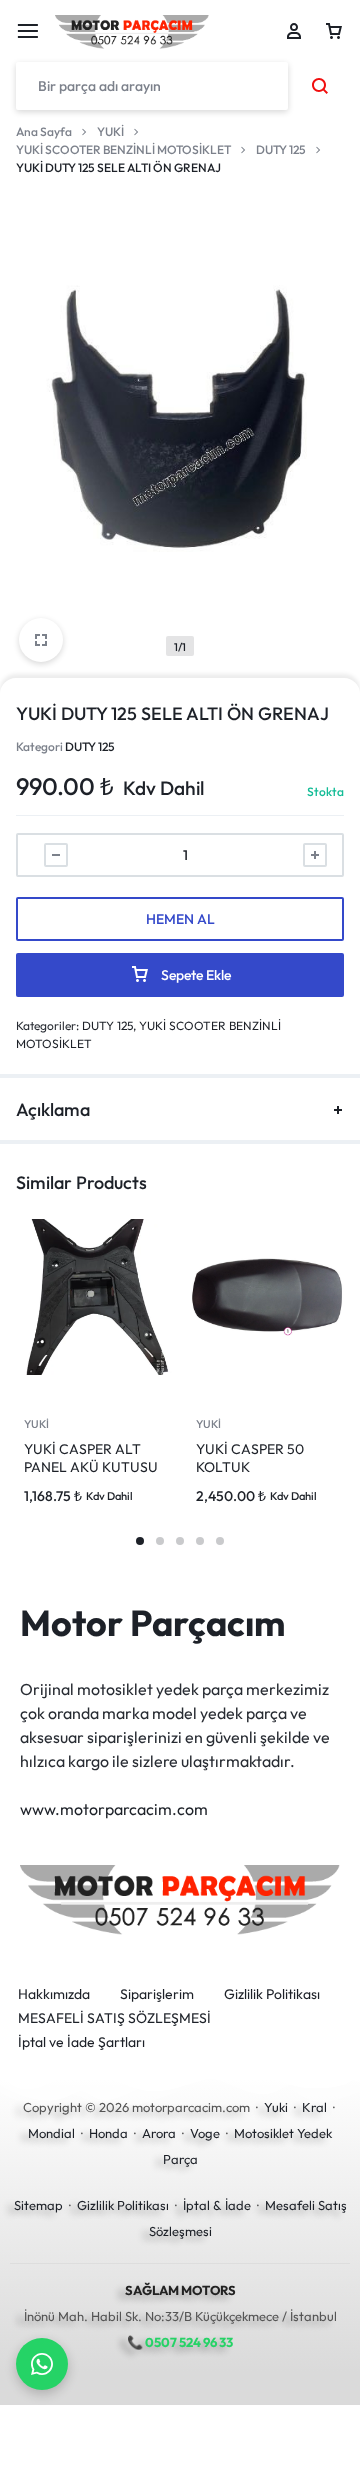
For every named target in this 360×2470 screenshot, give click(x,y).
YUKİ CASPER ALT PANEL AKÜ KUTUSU (91, 1458)
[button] (140, 1541)
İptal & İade (217, 2205)
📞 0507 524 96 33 (180, 2342)
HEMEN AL (180, 919)
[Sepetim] (334, 31)
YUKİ (110, 131)
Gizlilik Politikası (272, 1994)
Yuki (276, 2107)
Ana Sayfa (44, 131)
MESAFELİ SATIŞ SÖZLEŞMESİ (114, 2018)
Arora (159, 2133)
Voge (205, 2133)
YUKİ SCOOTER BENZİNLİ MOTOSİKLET (123, 149)
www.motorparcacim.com (114, 1809)
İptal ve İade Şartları (81, 2042)
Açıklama (53, 1109)
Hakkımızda (54, 1994)
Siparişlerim (157, 1994)
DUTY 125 (281, 149)
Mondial (51, 2133)
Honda (108, 2133)
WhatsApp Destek (42, 2364)
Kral (314, 2107)
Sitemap (38, 2205)
